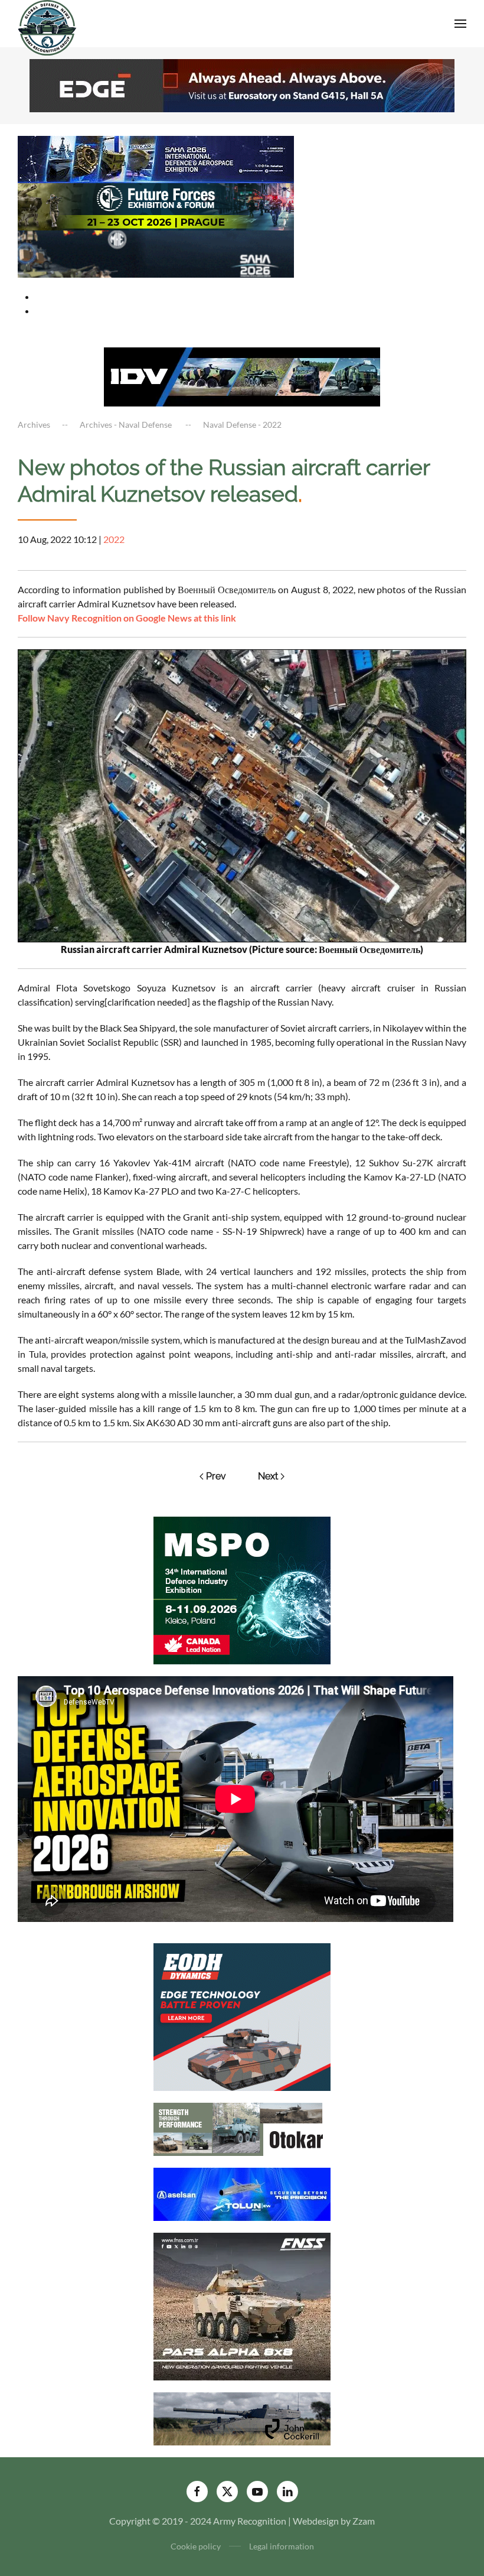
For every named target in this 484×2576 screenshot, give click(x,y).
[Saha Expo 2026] (156, 158)
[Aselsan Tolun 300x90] (242, 2193)
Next (268, 1476)
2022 (114, 539)
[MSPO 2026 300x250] (242, 1589)
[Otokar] (242, 2128)
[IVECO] (242, 375)
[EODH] (242, 2016)
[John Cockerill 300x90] (242, 2417)
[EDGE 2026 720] (242, 84)
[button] (460, 24)
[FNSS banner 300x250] (242, 2305)
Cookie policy (196, 2546)
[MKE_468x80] (156, 253)
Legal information (282, 2546)
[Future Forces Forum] (156, 205)
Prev (216, 1476)
